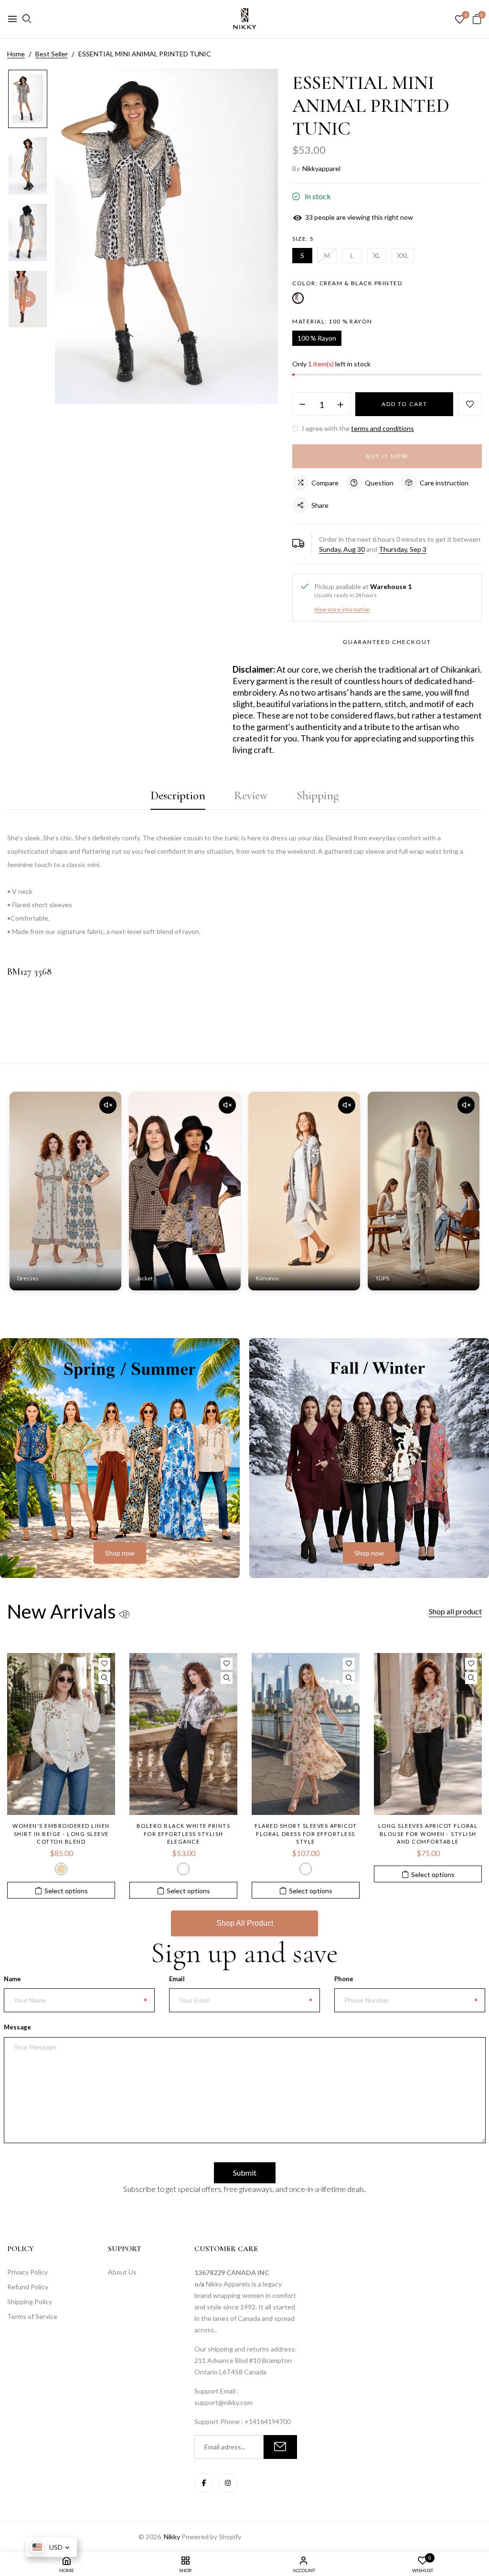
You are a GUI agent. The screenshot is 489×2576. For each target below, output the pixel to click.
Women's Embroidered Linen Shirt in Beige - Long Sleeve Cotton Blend (61, 1834)
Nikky (172, 2537)
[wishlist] (460, 20)
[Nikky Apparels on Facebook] (204, 2483)
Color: (347, 283)
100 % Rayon (317, 338)
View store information (342, 609)
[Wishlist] (104, 1664)
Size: (303, 239)
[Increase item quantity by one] (340, 405)
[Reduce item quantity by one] (302, 405)
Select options (66, 1891)
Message (17, 2027)
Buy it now (387, 456)
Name (12, 1979)
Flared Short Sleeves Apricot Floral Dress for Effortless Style (306, 1834)
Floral (306, 1869)
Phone (344, 1979)
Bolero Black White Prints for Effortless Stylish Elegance (184, 1834)
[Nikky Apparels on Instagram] (228, 2483)
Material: (332, 321)
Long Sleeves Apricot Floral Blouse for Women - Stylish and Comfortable (428, 1834)
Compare (325, 483)
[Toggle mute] (108, 1105)
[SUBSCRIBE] (280, 2447)
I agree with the (357, 428)
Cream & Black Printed (298, 298)
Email (177, 1979)
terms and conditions (383, 428)
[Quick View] (104, 1678)
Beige (61, 1869)
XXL (403, 255)
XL (377, 255)
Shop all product (455, 1611)
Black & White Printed (183, 1869)
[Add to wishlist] (470, 404)
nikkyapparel (321, 168)
